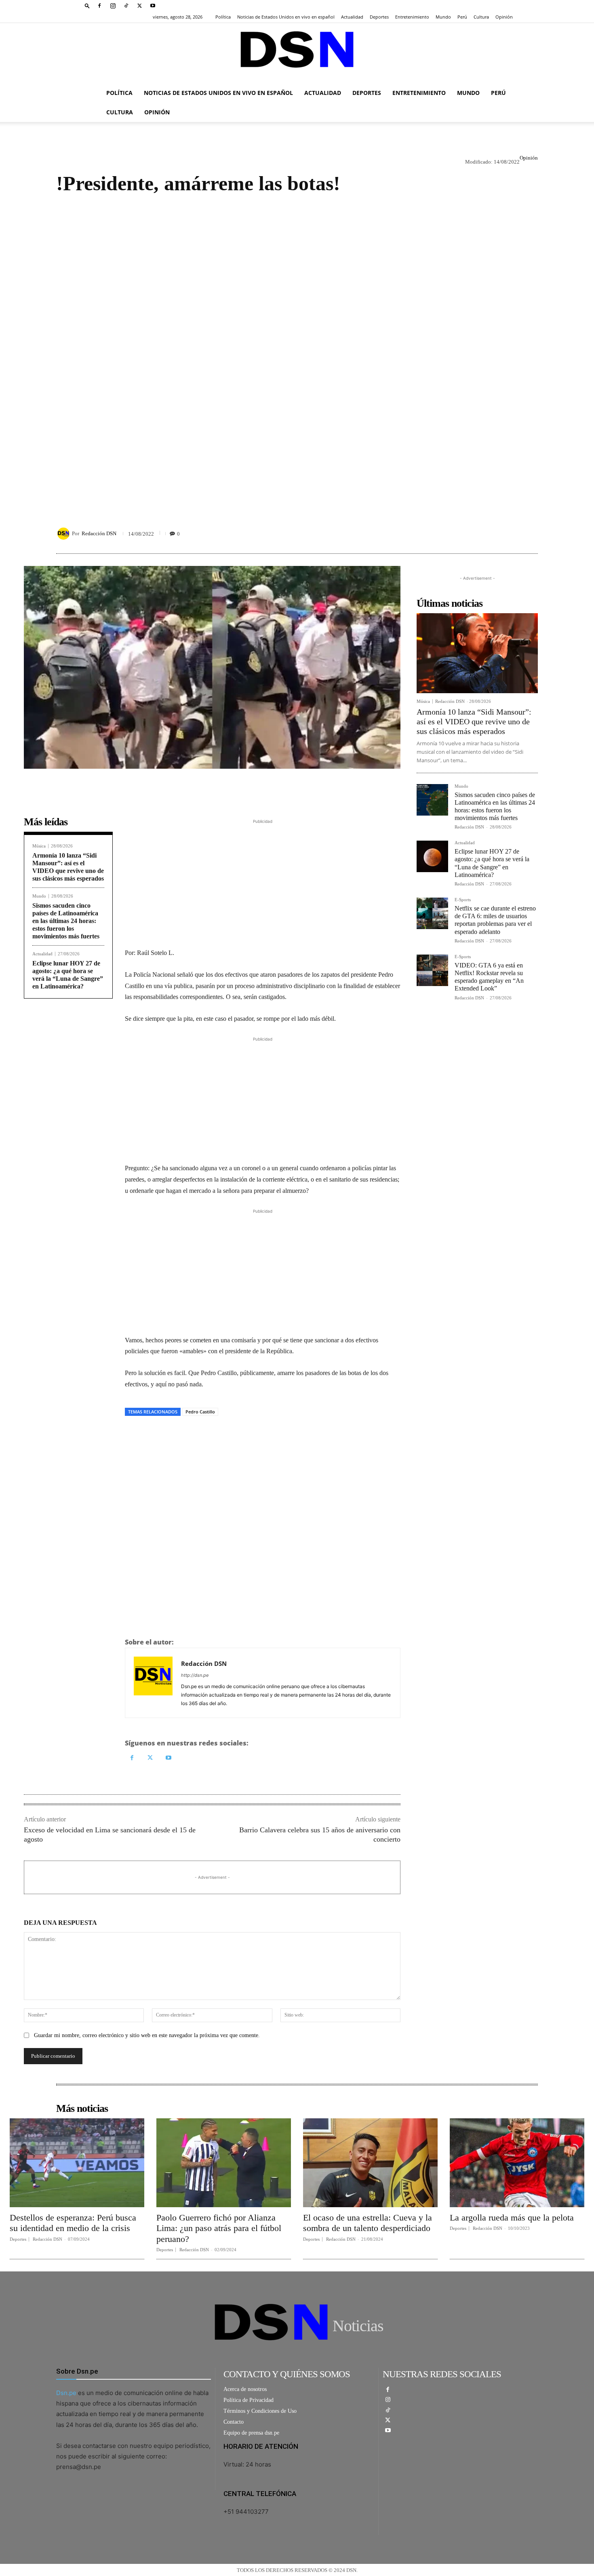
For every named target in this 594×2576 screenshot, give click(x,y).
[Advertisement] (297, 352)
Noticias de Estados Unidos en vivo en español (286, 17)
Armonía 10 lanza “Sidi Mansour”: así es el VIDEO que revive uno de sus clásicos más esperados (68, 867)
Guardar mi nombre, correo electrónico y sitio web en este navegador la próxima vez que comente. (147, 2035)
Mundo (443, 17)
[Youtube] (153, 6)
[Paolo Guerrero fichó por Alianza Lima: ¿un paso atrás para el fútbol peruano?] (224, 2163)
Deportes (379, 17)
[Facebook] (99, 6)
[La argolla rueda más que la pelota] (517, 2163)
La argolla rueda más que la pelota (512, 2217)
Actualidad (352, 17)
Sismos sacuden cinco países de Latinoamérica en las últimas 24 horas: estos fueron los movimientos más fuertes (66, 921)
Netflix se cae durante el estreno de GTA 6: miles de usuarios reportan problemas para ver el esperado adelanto (495, 920)
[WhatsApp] (170, 1434)
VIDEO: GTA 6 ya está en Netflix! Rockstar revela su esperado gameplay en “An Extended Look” (489, 977)
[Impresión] (189, 1434)
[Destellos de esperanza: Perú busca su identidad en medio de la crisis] (77, 2163)
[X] (139, 6)
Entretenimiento (412, 17)
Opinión (504, 17)
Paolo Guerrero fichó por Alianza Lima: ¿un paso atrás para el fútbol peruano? (219, 2228)
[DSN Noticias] (297, 53)
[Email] (207, 1434)
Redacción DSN (99, 533)
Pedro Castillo (200, 1412)
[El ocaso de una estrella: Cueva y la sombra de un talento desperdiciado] (370, 2163)
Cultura (481, 17)
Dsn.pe (66, 2393)
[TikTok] (126, 6)
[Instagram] (113, 6)
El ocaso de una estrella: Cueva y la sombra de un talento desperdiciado (368, 2223)
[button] (87, 5)
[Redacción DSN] (65, 534)
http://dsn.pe (195, 1675)
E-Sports (463, 900)
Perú (462, 17)
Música (39, 846)
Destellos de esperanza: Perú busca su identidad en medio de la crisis (73, 2223)
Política (223, 17)
